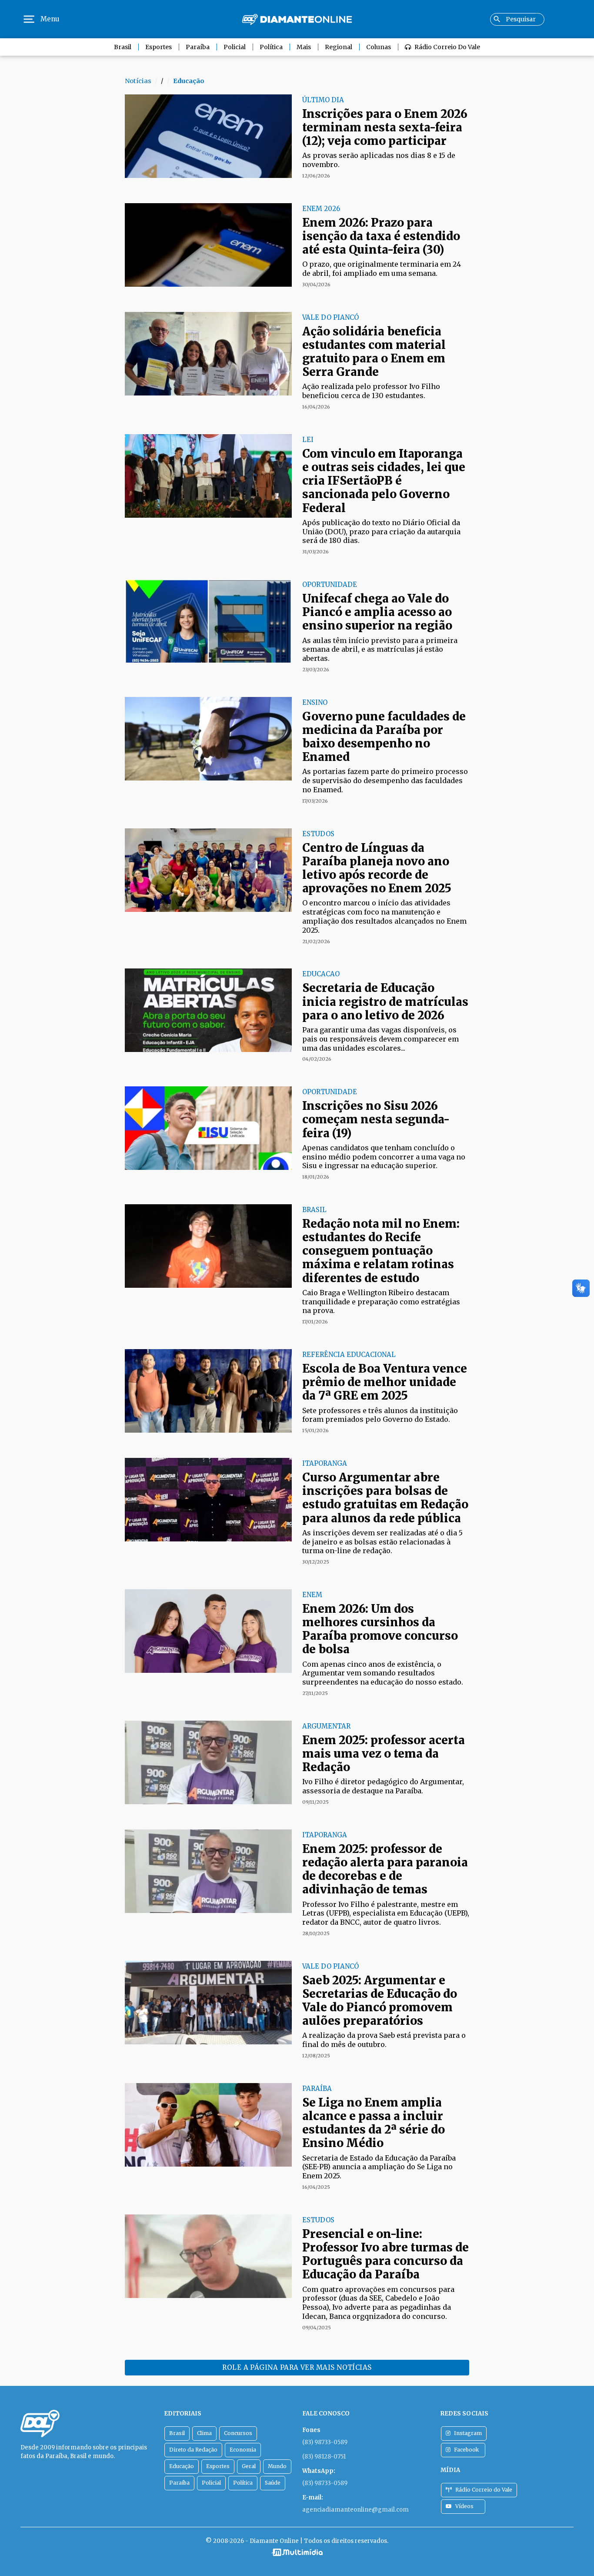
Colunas (379, 47)
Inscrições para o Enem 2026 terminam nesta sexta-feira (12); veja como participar (385, 127)
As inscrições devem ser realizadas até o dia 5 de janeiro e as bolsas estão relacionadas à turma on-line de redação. (382, 1542)
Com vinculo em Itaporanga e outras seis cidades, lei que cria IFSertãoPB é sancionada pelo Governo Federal (384, 481)
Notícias (138, 81)
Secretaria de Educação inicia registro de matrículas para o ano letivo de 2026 (385, 1001)
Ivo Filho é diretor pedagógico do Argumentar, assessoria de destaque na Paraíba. (383, 1786)
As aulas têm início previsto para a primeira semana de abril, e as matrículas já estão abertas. (380, 650)
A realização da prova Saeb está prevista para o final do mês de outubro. (384, 2040)
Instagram (468, 2433)
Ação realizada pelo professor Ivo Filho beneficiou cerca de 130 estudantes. (371, 391)
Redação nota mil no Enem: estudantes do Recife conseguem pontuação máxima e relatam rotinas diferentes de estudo (381, 1251)
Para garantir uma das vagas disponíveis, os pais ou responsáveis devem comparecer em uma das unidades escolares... (380, 1039)
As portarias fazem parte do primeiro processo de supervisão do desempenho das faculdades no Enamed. (385, 781)
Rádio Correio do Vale (447, 47)
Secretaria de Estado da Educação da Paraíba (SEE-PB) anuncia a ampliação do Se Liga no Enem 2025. (379, 2167)
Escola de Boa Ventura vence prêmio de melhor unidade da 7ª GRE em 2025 (385, 1382)
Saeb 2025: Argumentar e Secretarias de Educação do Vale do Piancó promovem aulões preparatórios (380, 2001)
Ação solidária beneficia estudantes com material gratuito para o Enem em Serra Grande (374, 352)
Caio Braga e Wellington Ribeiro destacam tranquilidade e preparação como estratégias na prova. (381, 1302)
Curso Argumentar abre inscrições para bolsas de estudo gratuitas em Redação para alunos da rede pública (385, 1498)
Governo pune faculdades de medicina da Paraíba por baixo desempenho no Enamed (384, 737)
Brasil (123, 47)
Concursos (238, 2433)
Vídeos (464, 2506)
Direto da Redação (193, 2450)
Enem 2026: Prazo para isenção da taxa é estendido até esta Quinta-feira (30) (381, 236)
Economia (243, 2450)
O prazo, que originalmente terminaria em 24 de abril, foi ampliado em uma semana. (382, 269)
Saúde (273, 2483)
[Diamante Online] (297, 19)
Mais (304, 47)
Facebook (466, 2450)
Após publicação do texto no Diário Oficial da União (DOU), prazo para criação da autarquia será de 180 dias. (381, 532)
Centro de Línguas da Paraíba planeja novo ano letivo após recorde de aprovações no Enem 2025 (377, 868)
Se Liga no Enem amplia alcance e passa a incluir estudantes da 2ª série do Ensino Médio (374, 2123)
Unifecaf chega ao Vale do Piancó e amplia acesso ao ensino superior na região (377, 612)
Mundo (277, 2466)
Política (271, 47)
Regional (339, 47)
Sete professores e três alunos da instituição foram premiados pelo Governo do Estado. (380, 1415)
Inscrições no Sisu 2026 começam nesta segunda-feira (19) (376, 1119)
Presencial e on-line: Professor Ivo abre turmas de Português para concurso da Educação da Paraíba (385, 2254)
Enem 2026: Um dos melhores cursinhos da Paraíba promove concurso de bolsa (380, 1629)
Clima (204, 2433)
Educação (182, 2466)
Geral (249, 2466)
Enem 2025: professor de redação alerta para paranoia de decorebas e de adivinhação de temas (385, 1869)
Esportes (159, 47)
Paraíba (198, 47)
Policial (235, 47)
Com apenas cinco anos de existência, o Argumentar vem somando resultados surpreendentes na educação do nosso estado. (383, 1673)
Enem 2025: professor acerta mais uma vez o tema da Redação (384, 1754)
